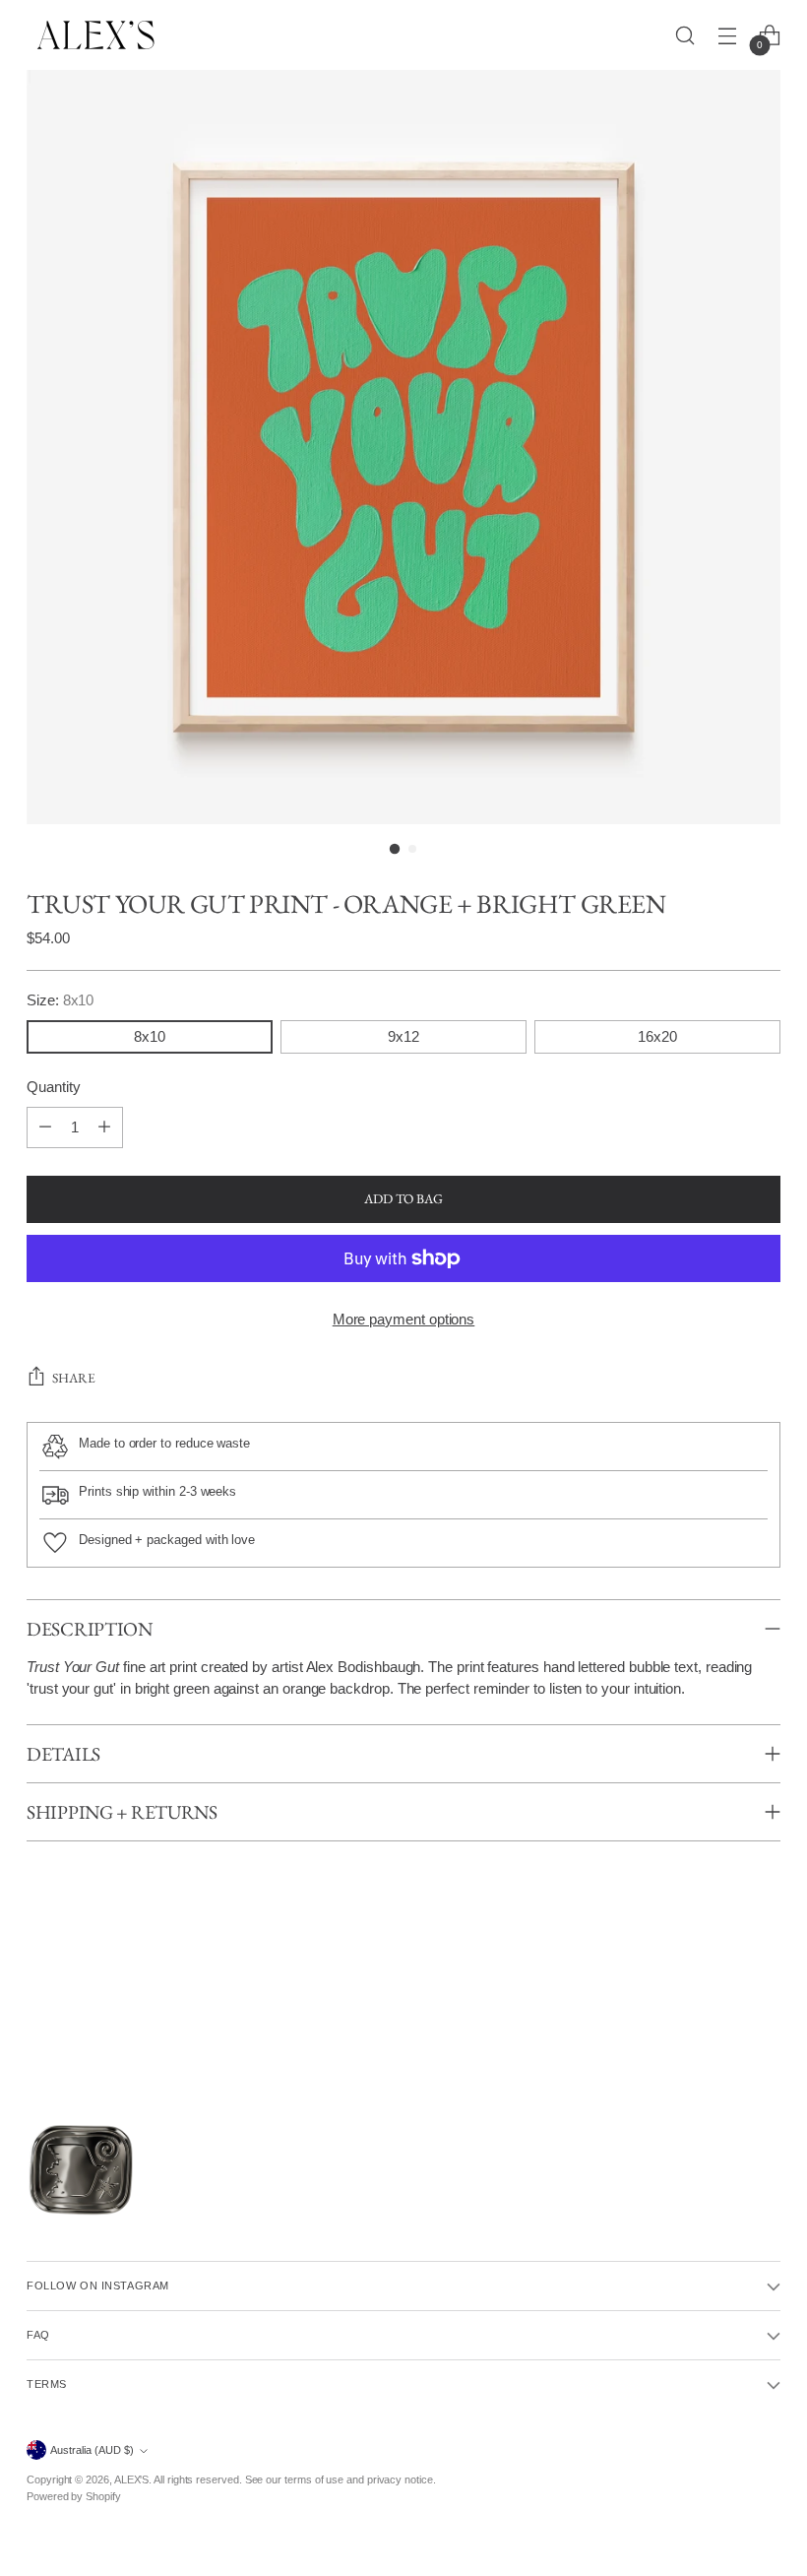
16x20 (657, 1037)
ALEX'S (132, 2479)
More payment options (404, 1320)
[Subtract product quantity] (45, 1127)
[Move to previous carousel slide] (30, 2020)
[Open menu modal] (728, 35)
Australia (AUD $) (92, 2450)
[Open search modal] (685, 35)
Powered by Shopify (74, 2496)
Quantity (53, 1087)
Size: (60, 1000)
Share (74, 1378)
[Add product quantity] (104, 1127)
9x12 (403, 1037)
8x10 (150, 1037)
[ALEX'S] (95, 35)
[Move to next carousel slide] (777, 2020)
